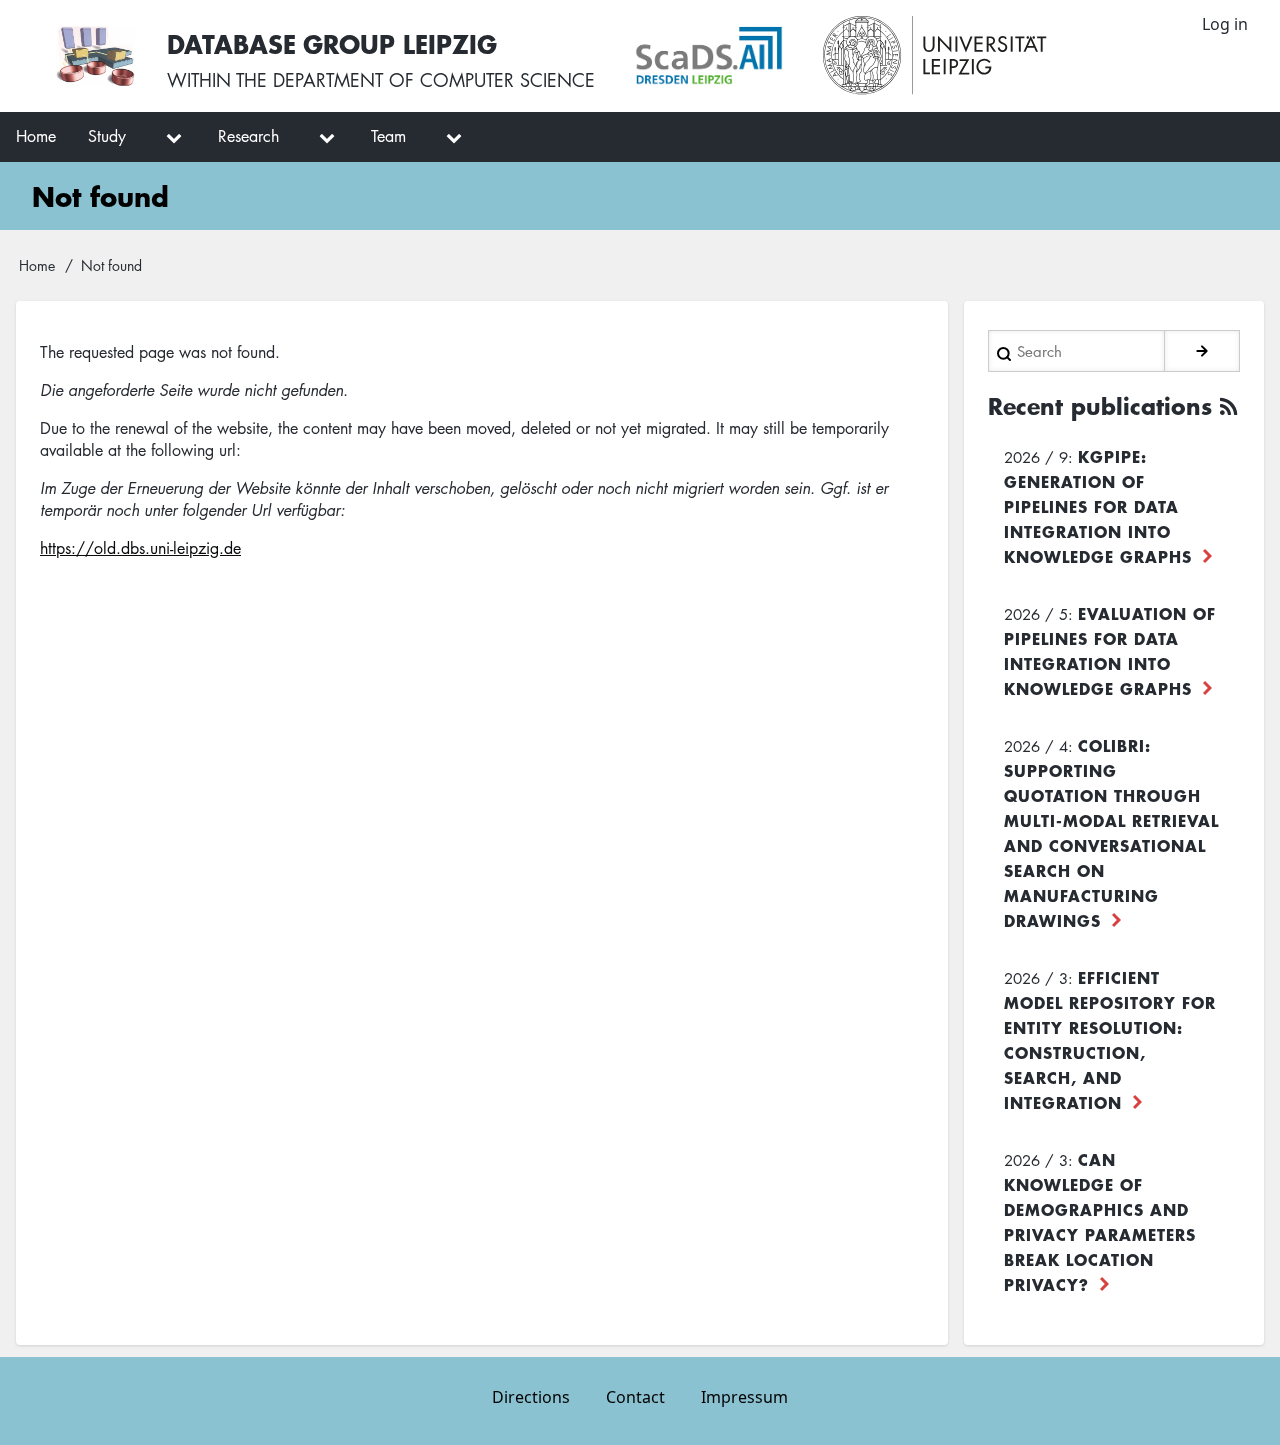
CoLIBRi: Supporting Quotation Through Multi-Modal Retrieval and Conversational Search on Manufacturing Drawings (1111, 832)
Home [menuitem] (36, 136)
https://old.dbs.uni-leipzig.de (140, 548)
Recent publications (1100, 406)
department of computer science (434, 80)
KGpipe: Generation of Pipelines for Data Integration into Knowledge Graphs (1098, 506)
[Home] (95, 56)
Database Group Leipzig (332, 43)
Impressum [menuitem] (744, 1397)
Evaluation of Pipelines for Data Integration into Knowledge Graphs (1110, 650)
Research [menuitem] (248, 136)
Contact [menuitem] (635, 1397)
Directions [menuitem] (531, 1397)
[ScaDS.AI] (709, 56)
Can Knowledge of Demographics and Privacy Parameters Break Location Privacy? (1100, 1221)
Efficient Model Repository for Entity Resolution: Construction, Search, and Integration (1110, 1039)
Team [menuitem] (388, 136)
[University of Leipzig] (935, 56)
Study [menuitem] (107, 136)
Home (37, 265)
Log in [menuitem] (1225, 24)
